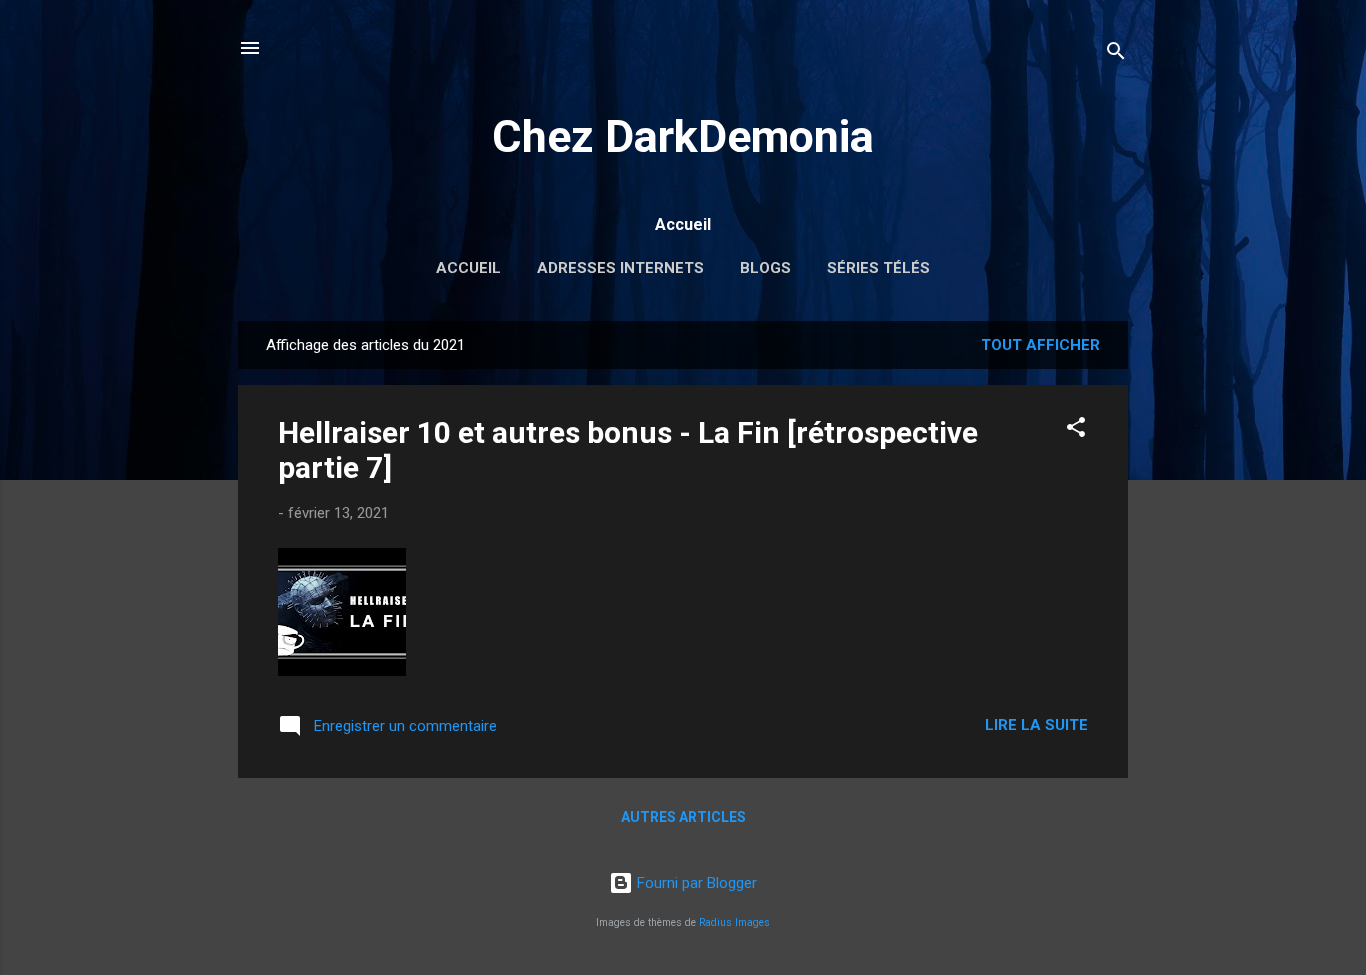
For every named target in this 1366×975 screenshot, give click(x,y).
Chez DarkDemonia (683, 136)
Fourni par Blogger (695, 883)
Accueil (468, 268)
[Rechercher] (1116, 54)
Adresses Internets (620, 268)
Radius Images (734, 922)
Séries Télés (878, 268)
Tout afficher (1040, 345)
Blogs (765, 268)
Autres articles (683, 817)
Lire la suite (1036, 725)
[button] (1076, 430)
